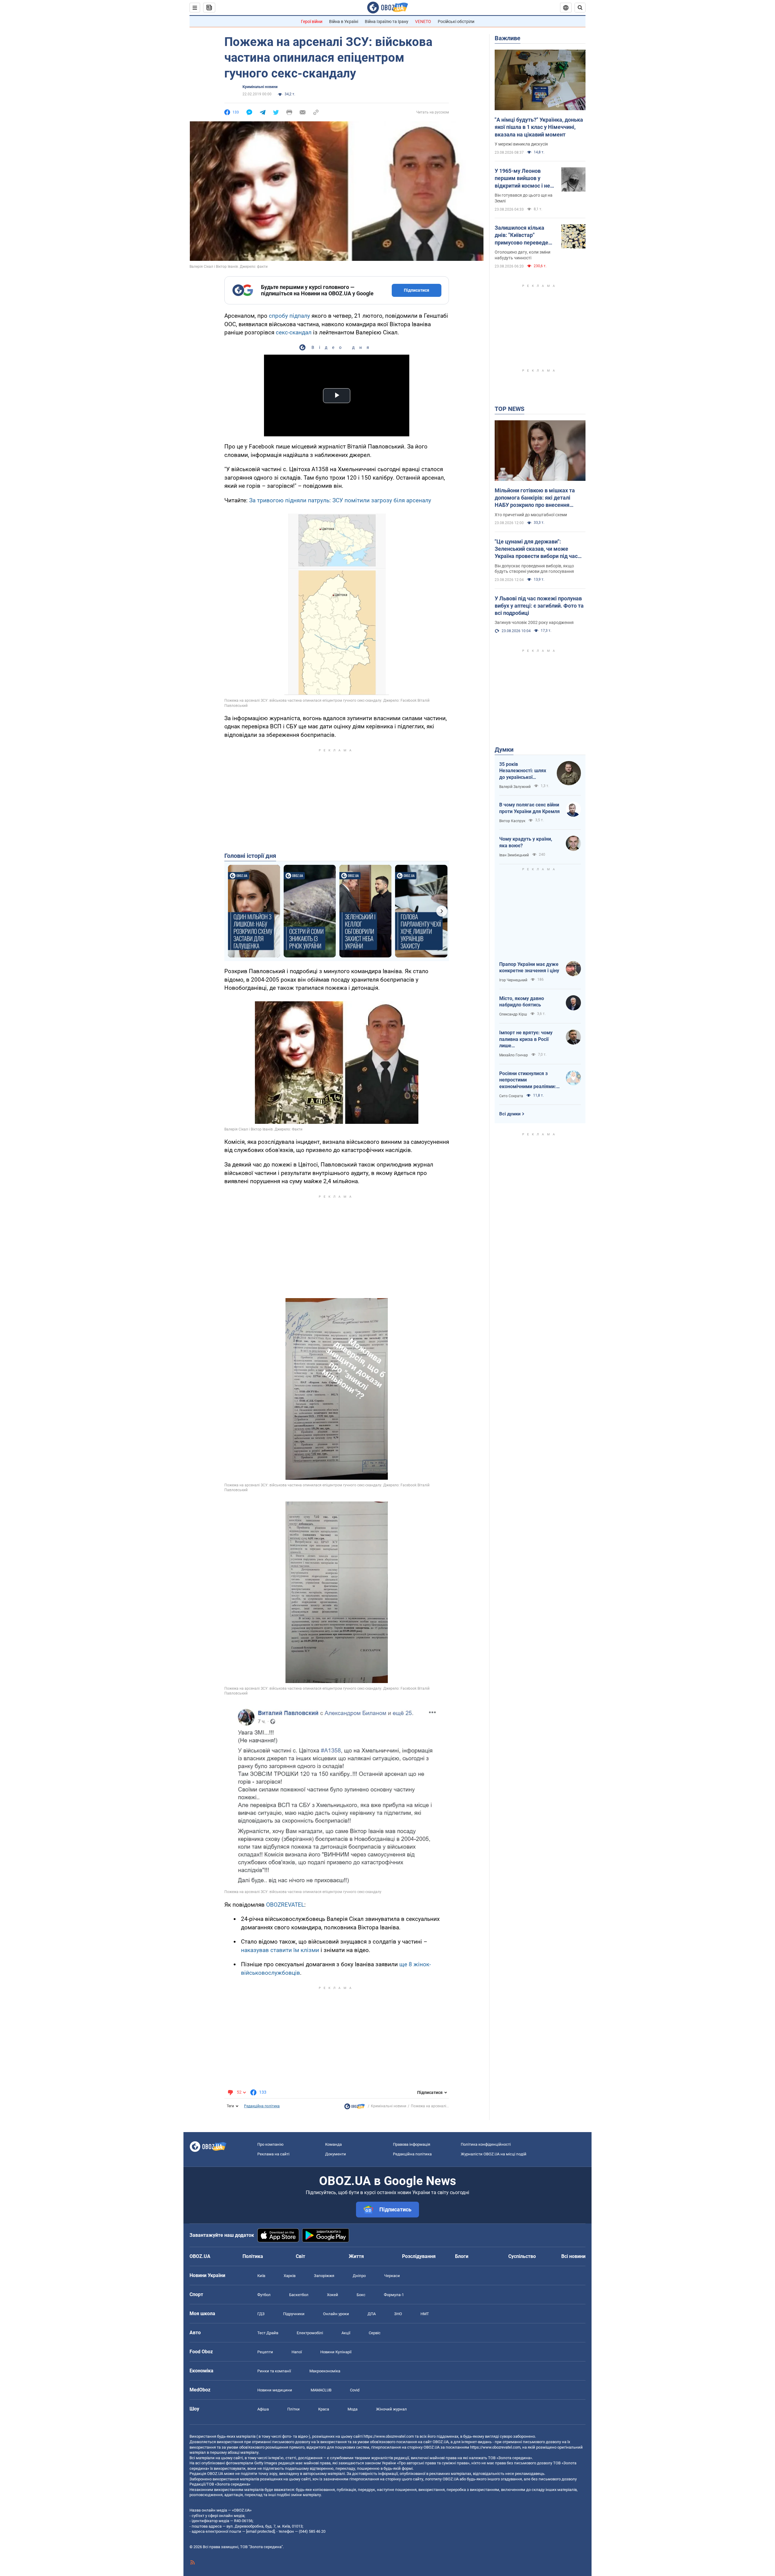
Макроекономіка (325, 2371)
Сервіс (375, 2333)
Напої (297, 2352)
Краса (324, 2409)
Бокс (361, 2295)
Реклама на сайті (273, 2154)
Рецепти (265, 2352)
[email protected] (260, 2531)
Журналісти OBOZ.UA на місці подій (494, 2154)
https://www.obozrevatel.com (389, 2436)
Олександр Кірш (513, 1014)
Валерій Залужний (515, 787)
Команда (333, 2144)
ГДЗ (261, 2314)
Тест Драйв (268, 2333)
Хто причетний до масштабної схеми (531, 515)
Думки (504, 750)
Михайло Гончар (514, 1055)
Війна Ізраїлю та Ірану (387, 21)
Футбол (264, 2295)
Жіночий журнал (391, 2409)
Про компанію (270, 2144)
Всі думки (510, 1114)
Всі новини (573, 2256)
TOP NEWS (510, 409)
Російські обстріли (456, 21)
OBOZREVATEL (285, 1905)
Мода (353, 2409)
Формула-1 (394, 2295)
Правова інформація (412, 2144)
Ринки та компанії (274, 2371)
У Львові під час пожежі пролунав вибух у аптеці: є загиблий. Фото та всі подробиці (539, 606)
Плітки (294, 2409)
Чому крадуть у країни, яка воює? (526, 842)
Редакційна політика (262, 2106)
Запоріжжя (324, 2276)
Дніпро (359, 2276)
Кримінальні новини (260, 87)
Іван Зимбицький (514, 855)
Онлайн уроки (336, 2314)
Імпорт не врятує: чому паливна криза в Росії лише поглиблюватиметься (526, 1039)
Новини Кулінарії (336, 2352)
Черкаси (392, 2276)
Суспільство (522, 2256)
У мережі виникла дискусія (521, 144)
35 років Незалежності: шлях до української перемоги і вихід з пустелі (523, 771)
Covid (355, 2390)
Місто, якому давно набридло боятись (522, 1002)
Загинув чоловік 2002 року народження (534, 622)
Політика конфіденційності (486, 2144)
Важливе (508, 38)
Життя (356, 2256)
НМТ (425, 2314)
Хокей (333, 2295)
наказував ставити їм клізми (280, 1950)
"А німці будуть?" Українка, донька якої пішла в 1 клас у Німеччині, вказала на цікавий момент (539, 127)
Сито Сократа (511, 1096)
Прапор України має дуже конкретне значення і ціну (529, 968)
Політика (253, 2256)
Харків (290, 2276)
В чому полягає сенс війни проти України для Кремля (529, 808)
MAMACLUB (321, 2390)
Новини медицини (275, 2390)
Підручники (294, 2314)
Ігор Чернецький (513, 980)
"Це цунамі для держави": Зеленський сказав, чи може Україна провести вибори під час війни (536, 549)
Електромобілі (310, 2333)
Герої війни (312, 21)
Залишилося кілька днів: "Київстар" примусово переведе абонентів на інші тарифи (521, 235)
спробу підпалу (289, 316)
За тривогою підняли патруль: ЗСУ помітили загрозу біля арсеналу (340, 500)
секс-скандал (294, 332)
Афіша (263, 2409)
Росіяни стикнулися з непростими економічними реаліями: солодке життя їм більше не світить (528, 1080)
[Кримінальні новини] (355, 2108)
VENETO (423, 21)
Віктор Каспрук (512, 821)
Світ (300, 2256)
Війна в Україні (344, 21)
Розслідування (419, 2256)
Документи (336, 2154)
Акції (346, 2333)
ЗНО (398, 2314)
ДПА (372, 2314)
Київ (261, 2276)
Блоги (462, 2256)
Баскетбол (299, 2295)
